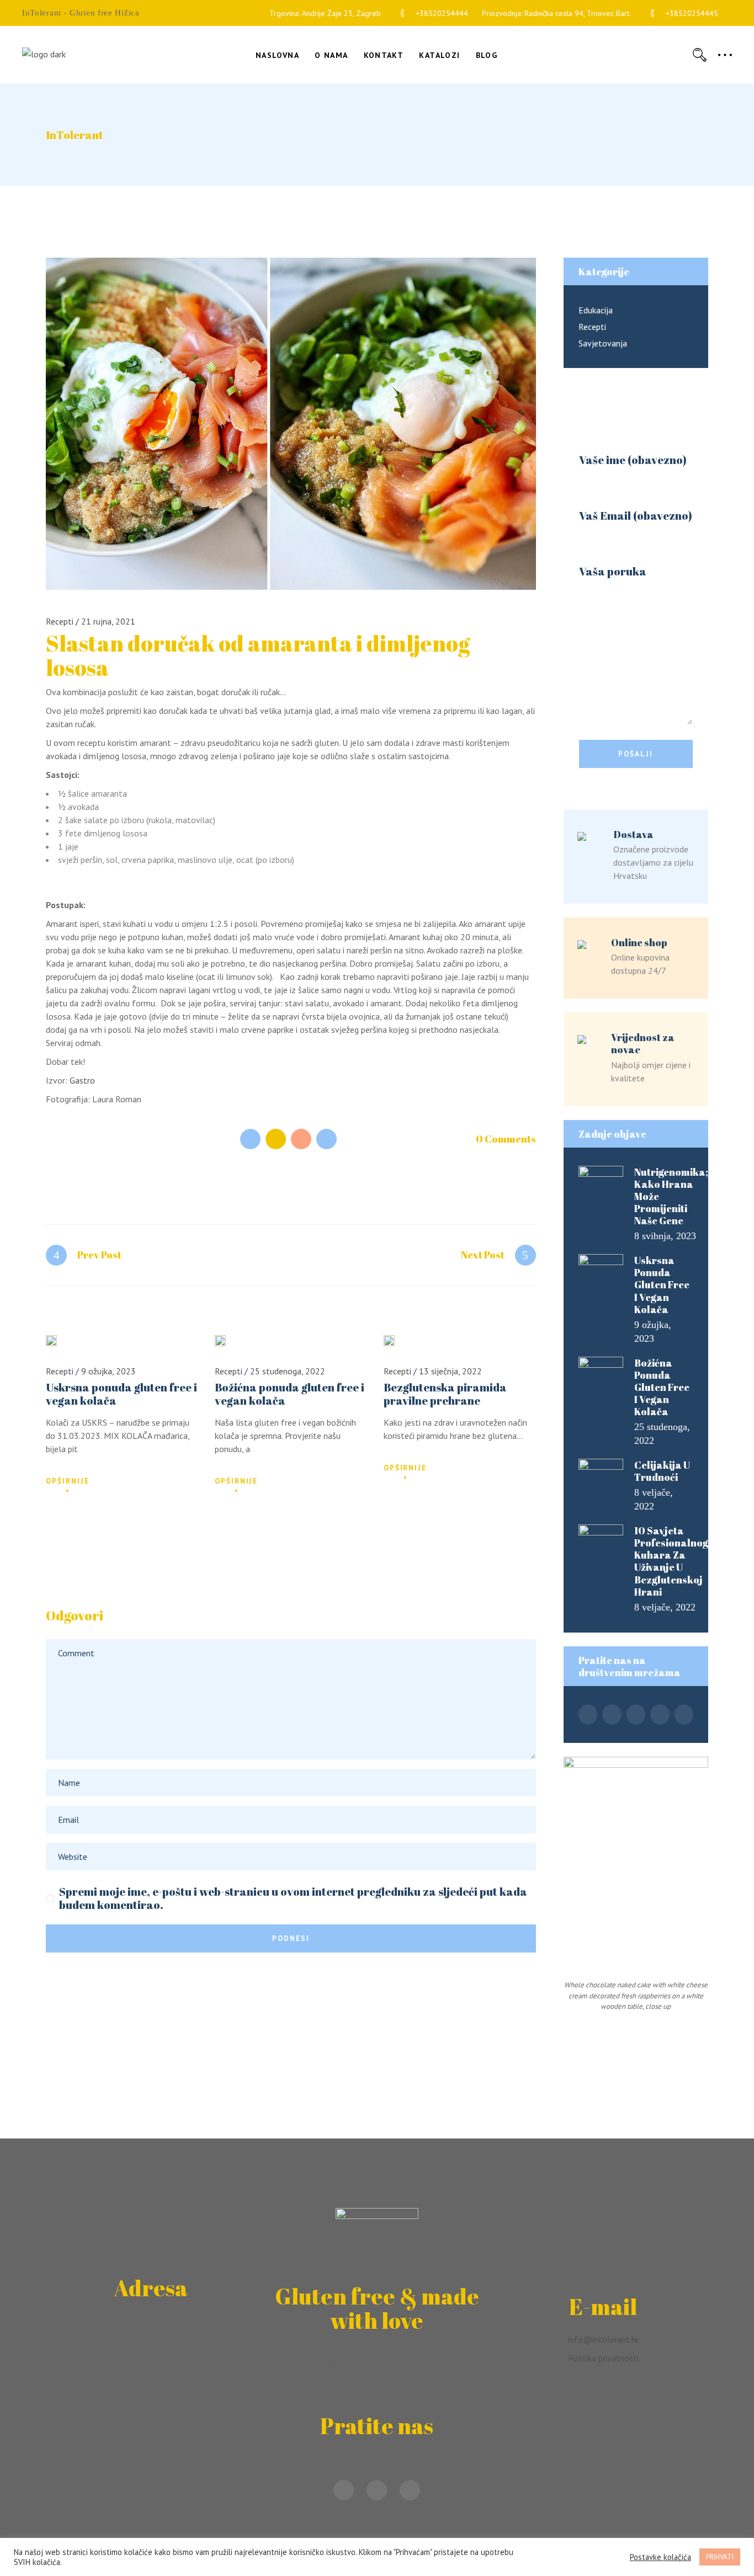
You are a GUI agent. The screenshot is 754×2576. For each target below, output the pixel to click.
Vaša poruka (613, 572)
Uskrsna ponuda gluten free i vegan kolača (121, 1394)
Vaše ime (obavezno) (633, 460)
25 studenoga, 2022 (288, 1371)
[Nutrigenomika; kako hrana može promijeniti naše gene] (601, 1181)
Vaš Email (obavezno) (636, 516)
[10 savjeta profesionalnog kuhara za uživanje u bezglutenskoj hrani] (601, 1539)
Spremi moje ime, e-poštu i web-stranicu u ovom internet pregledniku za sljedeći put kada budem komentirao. (293, 1898)
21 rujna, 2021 (108, 621)
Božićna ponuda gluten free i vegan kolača (290, 1394)
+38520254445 (692, 13)
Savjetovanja (603, 343)
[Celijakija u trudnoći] (601, 1474)
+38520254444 (442, 13)
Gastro (82, 1080)
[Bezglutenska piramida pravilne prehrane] (389, 1341)
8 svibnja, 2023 (665, 1236)
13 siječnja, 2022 (450, 1371)
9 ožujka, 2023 (108, 1371)
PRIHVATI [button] (720, 2557)
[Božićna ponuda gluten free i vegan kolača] (220, 1341)
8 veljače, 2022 (665, 1607)
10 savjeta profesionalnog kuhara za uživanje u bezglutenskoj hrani (671, 1561)
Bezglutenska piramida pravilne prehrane (445, 1394)
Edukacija (596, 310)
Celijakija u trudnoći (662, 1471)
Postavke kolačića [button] (660, 2557)
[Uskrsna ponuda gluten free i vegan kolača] (51, 1341)
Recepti (60, 621)
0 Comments (506, 1139)
